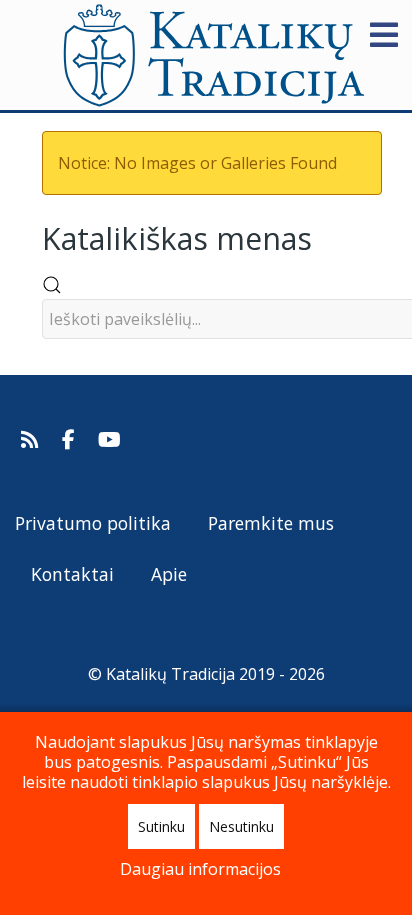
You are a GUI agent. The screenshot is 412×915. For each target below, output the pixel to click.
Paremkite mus (271, 523)
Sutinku (161, 826)
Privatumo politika (93, 523)
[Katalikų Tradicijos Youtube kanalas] (110, 440)
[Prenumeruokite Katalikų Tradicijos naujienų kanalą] (32, 440)
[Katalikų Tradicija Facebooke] (71, 440)
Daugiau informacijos (200, 869)
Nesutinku (241, 826)
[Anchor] (327, 236)
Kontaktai (72, 574)
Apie (169, 574)
